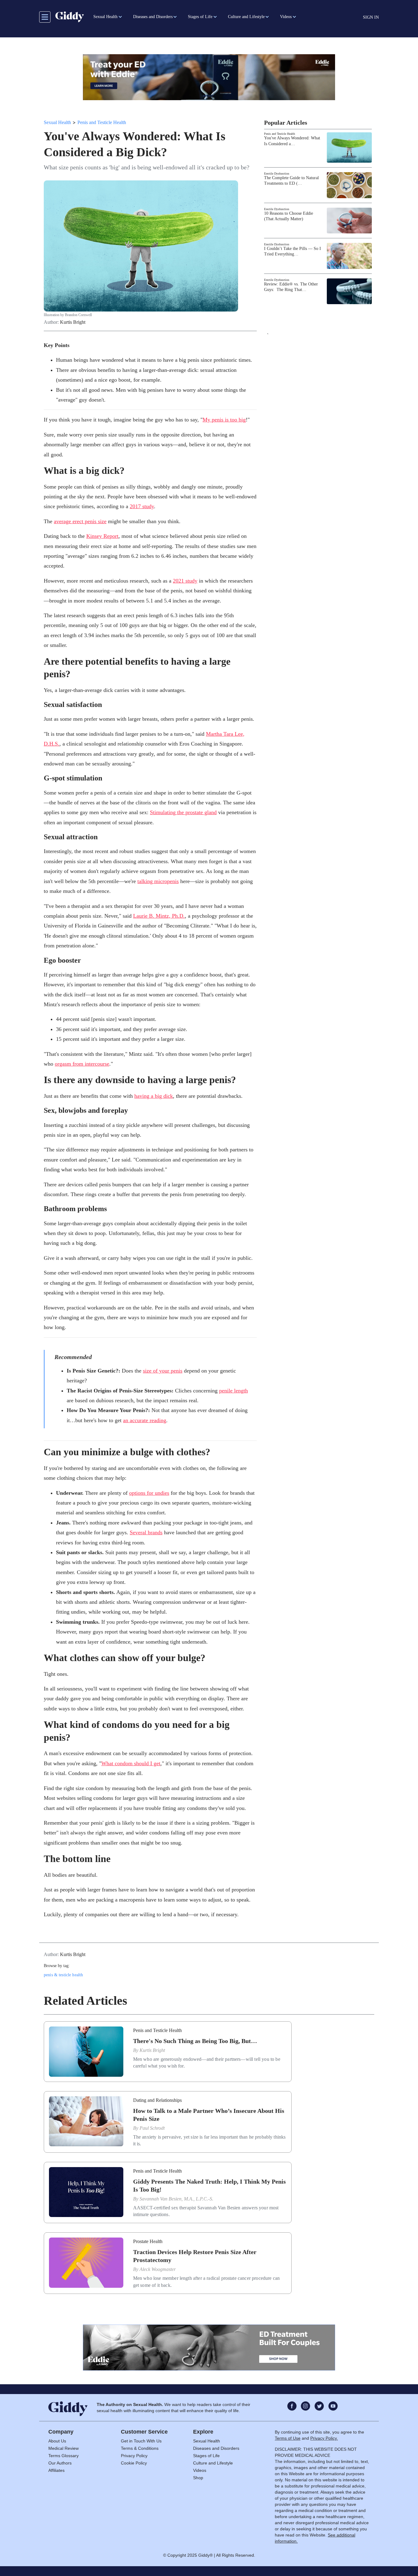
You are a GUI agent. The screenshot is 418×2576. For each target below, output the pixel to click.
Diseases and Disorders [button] (153, 17)
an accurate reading (145, 1420)
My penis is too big (224, 420)
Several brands (146, 1532)
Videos (200, 2470)
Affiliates (56, 2470)
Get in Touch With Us (141, 2441)
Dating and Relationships (157, 2100)
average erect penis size (80, 521)
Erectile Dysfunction (277, 174)
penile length (233, 1391)
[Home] (70, 17)
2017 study (142, 506)
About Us (57, 2441)
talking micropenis (158, 881)
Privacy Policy (134, 2456)
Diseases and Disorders (216, 2448)
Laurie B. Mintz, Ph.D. (159, 916)
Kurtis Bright (73, 322)
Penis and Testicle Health (102, 122)
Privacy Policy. (324, 2438)
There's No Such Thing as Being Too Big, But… (195, 2041)
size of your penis (163, 1371)
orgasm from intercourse (82, 1064)
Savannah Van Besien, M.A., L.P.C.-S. (176, 2199)
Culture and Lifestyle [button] (246, 17)
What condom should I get (131, 1763)
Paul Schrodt (152, 2128)
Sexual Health (57, 122)
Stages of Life (206, 2456)
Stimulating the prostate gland (183, 812)
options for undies (149, 1493)
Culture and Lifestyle (213, 2463)
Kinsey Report (102, 536)
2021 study (185, 581)
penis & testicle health (63, 1975)
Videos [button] (286, 17)
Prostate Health (148, 2241)
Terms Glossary (63, 2456)
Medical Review (63, 2448)
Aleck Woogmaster (158, 2269)
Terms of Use (288, 2438)
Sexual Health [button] (105, 17)
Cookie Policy (134, 2463)
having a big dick (154, 1096)
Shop (198, 2478)
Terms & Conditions (140, 2448)
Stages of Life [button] (200, 17)
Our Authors (60, 2463)
